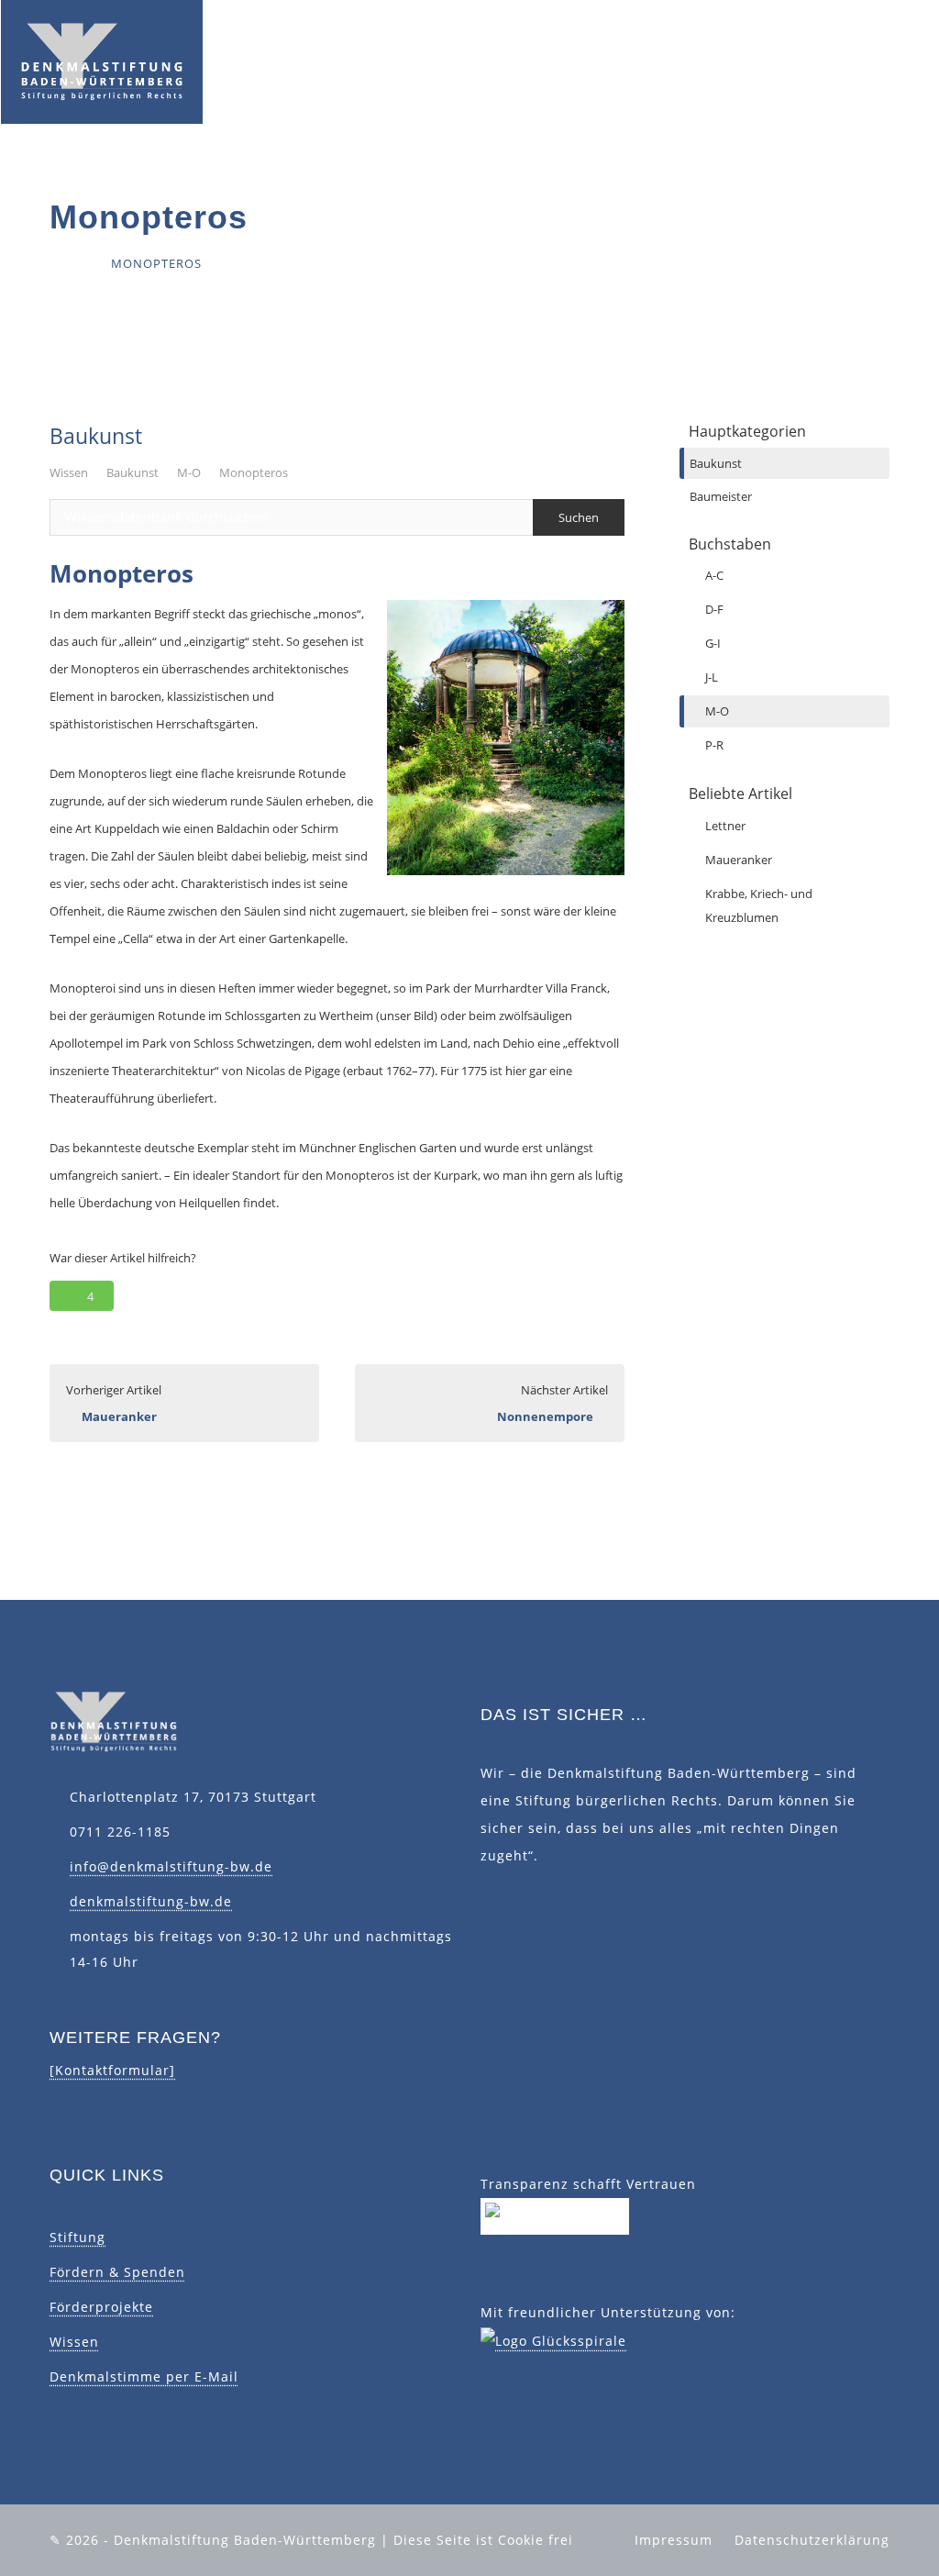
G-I (713, 643)
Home (69, 263)
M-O (189, 472)
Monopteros (254, 472)
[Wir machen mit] (555, 2215)
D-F (714, 609)
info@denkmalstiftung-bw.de (171, 1866)
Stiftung (77, 2237)
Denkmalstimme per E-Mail (144, 2376)
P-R (714, 745)
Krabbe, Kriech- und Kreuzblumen (759, 905)
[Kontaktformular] (112, 2070)
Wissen (69, 472)
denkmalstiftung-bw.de (151, 1901)
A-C (714, 575)
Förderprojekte (101, 2307)
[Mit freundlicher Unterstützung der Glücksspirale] (553, 2340)
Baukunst (133, 472)
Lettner (725, 826)
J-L (712, 677)
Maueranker (739, 860)
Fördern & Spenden (117, 2272)
